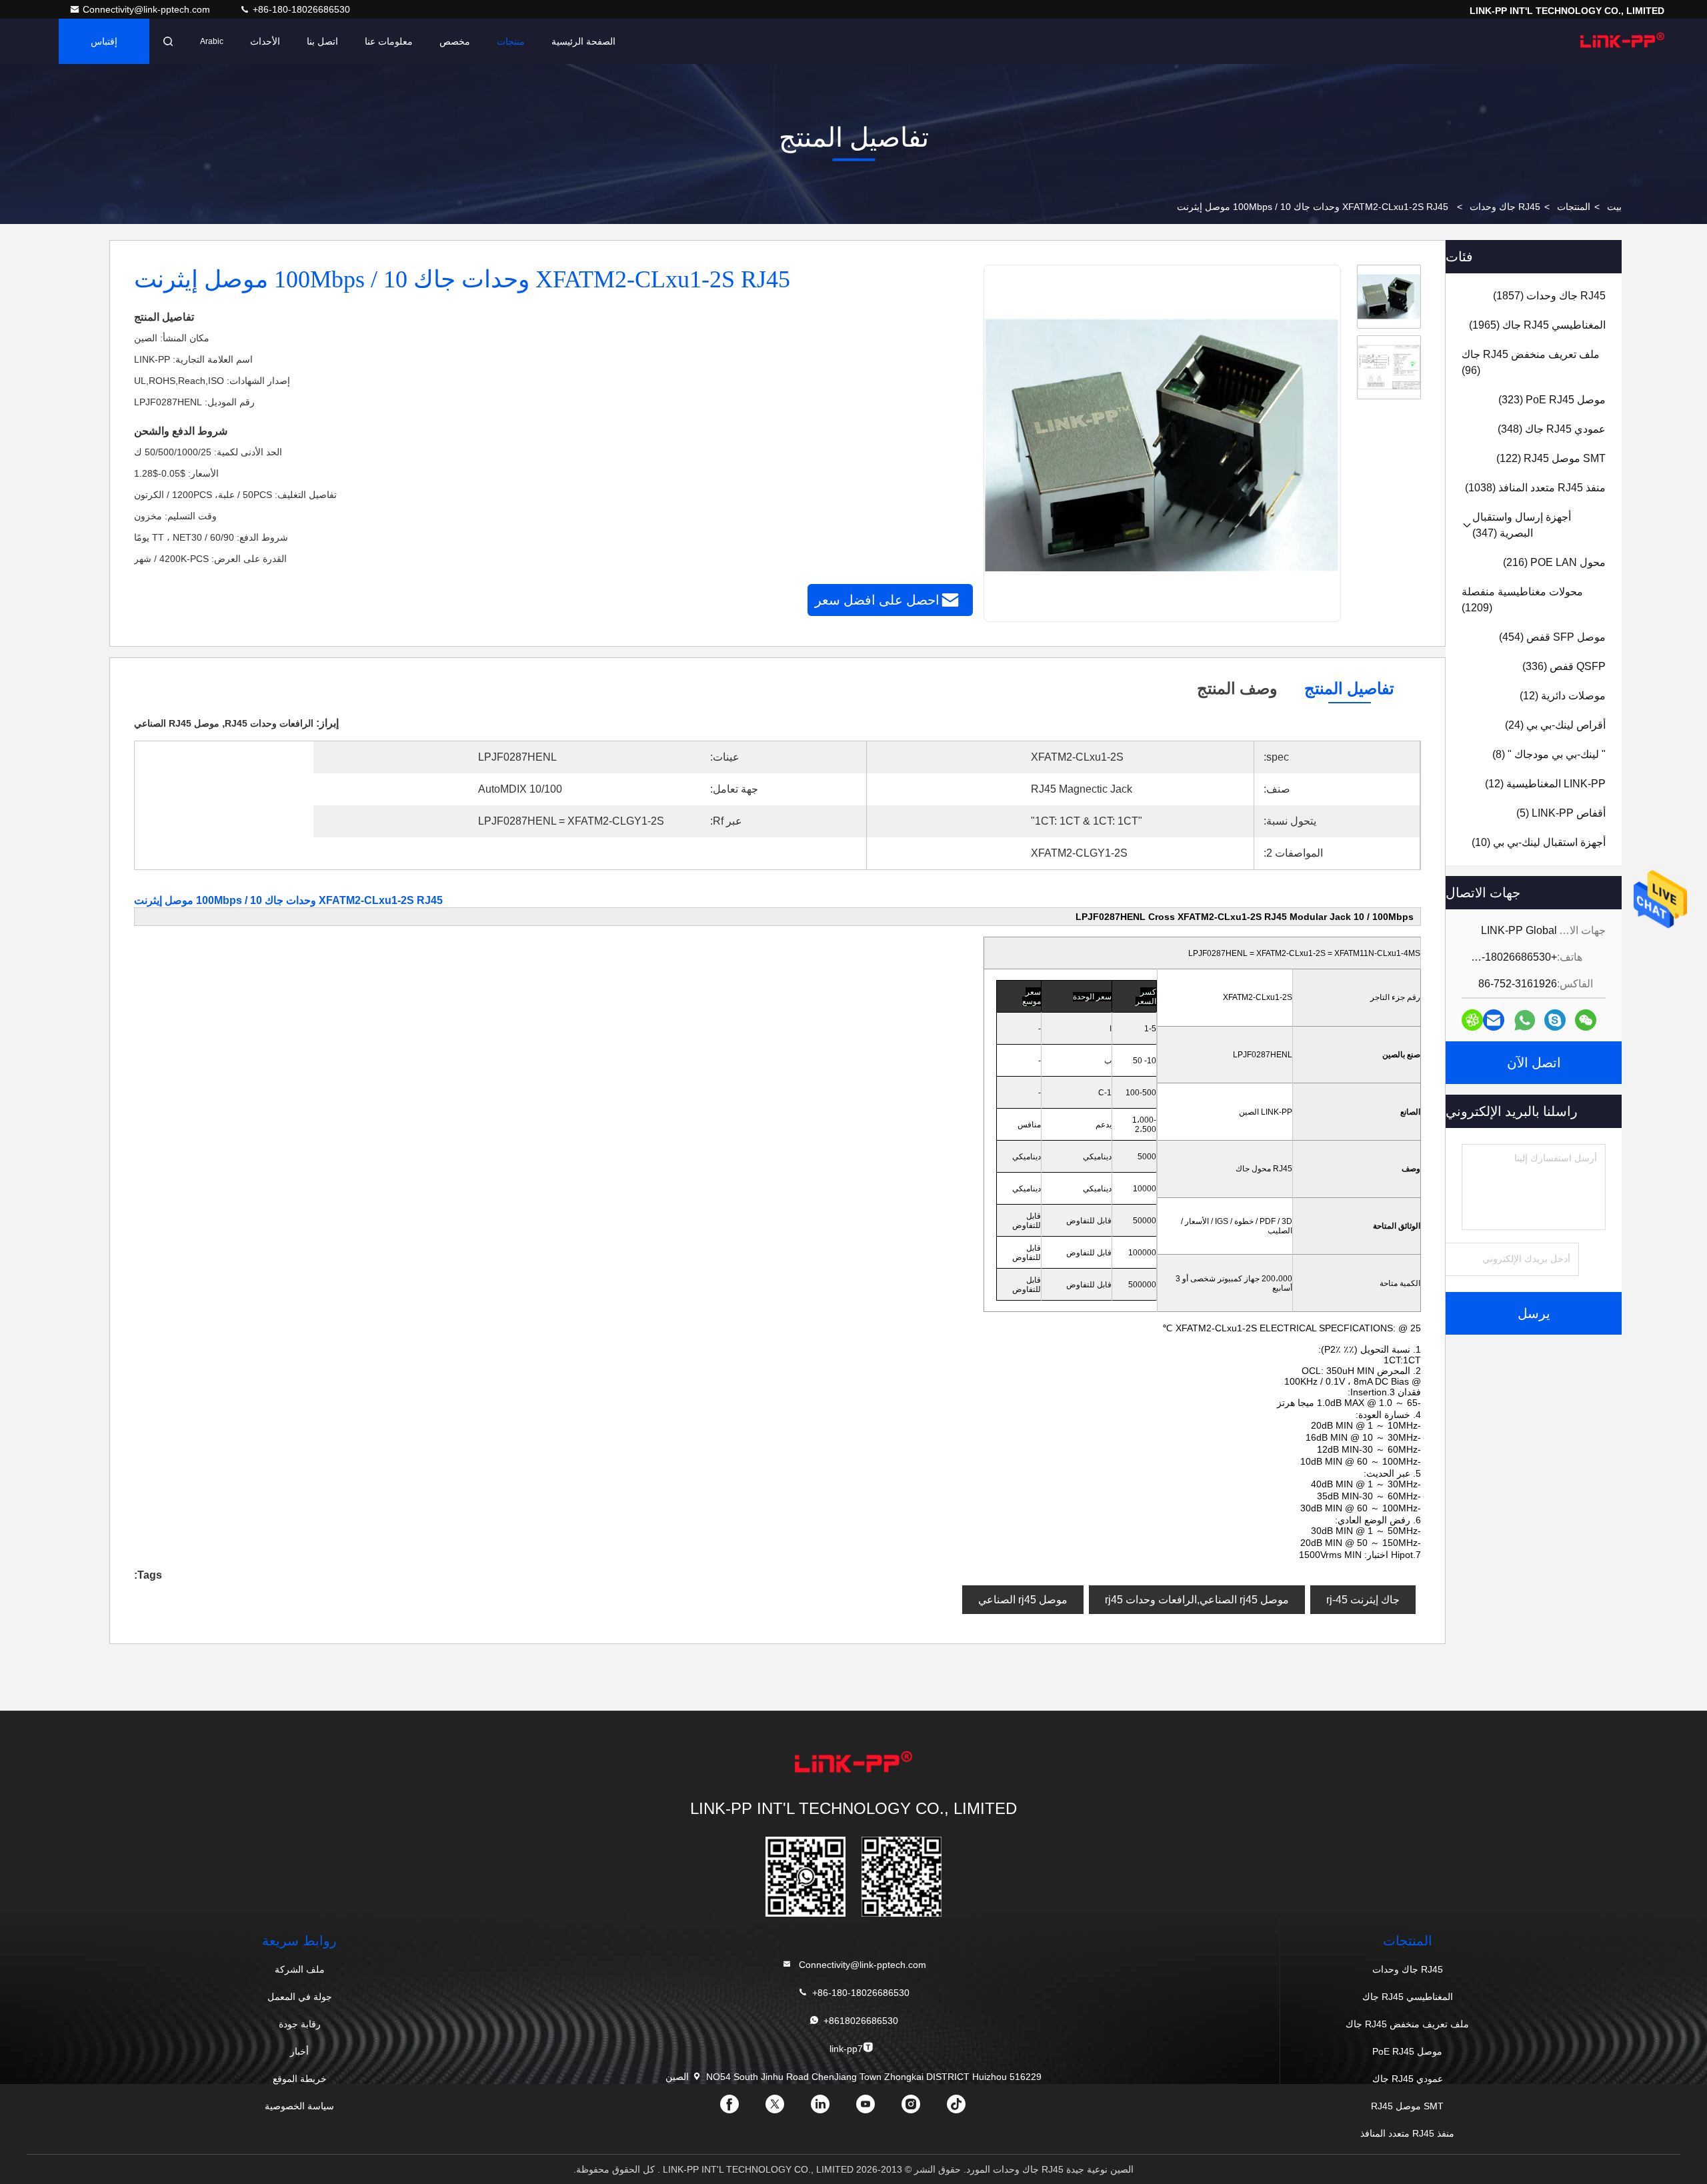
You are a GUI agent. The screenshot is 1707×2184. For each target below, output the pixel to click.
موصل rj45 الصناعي (1023, 1600)
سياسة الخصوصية (299, 2106)
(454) (1552, 637)
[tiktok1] (967, 2109)
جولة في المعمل (300, 1997)
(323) (1552, 400)
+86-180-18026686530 (300, 9)
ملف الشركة (300, 1969)
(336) (1564, 666)
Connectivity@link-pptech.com (148, 9)
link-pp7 (846, 2049)
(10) (1539, 842)
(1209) (1522, 600)
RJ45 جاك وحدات (1505, 207)
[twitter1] (785, 2109)
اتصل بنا (322, 41)
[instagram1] (922, 2109)
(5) (1561, 813)
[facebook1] (740, 2109)
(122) (1551, 458)
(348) (1552, 429)
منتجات (511, 41)
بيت (1614, 207)
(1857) (1549, 296)
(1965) (1537, 325)
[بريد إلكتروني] (1494, 1020)
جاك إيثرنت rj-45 (1363, 1600)
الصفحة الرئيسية (583, 41)
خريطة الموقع (300, 2079)
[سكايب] (1555, 1020)
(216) (1554, 562)
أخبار (299, 2051)
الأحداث (265, 41)
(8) (1549, 754)
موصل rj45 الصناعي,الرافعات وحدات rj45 (1197, 1600)
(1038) (1535, 488)
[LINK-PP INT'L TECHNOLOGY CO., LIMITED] (1622, 41)
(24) (1555, 725)
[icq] (1472, 1020)
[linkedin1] (831, 2109)
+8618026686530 (861, 2021)
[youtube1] (876, 2109)
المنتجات (1574, 207)
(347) (1522, 525)
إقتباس (104, 41)
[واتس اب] (1525, 1020)
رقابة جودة (300, 2024)
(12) (1563, 696)
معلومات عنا (389, 41)
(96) (1531, 362)
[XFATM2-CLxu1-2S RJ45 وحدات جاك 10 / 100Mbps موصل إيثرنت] (1162, 444)
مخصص (455, 41)
